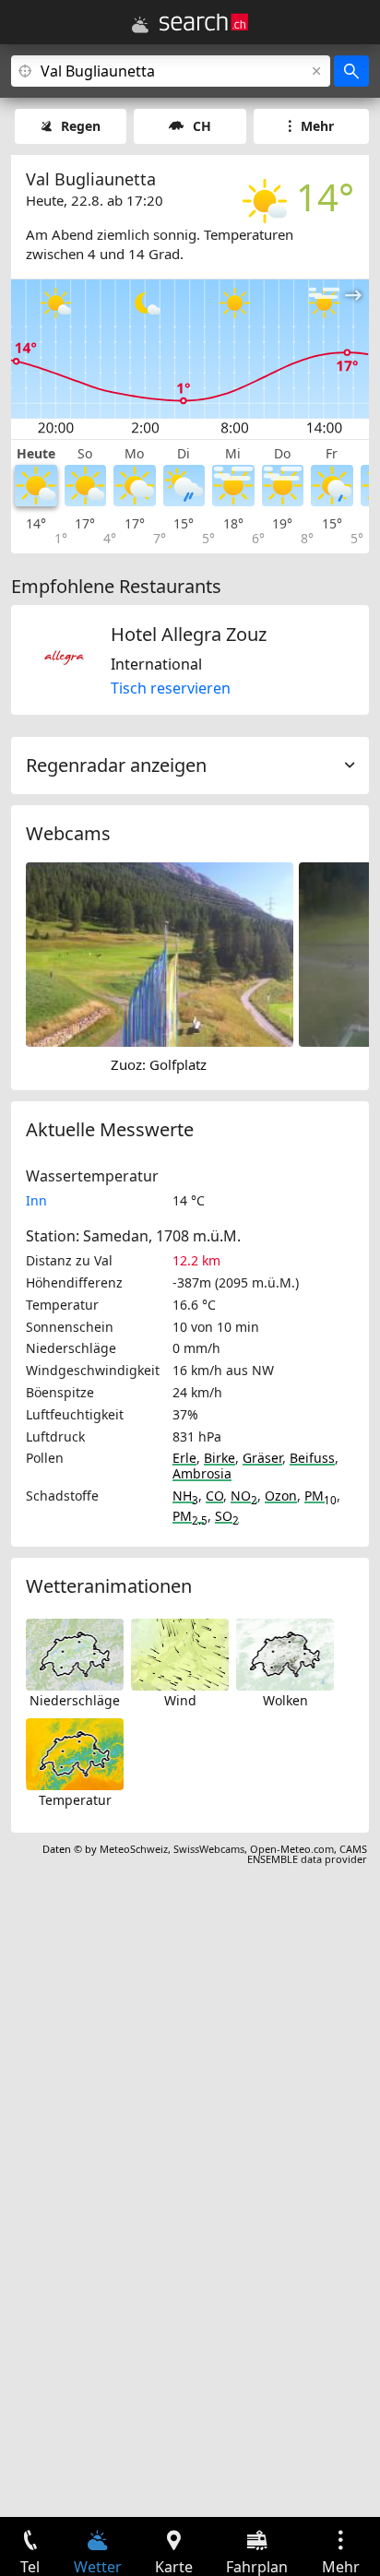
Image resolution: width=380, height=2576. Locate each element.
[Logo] (204, 22)
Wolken (285, 1700)
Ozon (281, 1496)
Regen (81, 126)
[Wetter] (140, 25)
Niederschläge (75, 1700)
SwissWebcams (209, 1849)
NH (185, 1496)
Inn (36, 1200)
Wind (180, 1700)
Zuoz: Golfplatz (159, 1064)
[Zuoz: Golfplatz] (160, 954)
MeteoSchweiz (134, 1849)
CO (214, 1496)
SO (227, 1516)
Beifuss (312, 1458)
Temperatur (75, 1800)
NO (244, 1496)
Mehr (317, 126)
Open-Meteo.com (292, 1849)
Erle (184, 1458)
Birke (220, 1458)
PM (321, 1496)
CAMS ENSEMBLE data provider (307, 1854)
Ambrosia (202, 1473)
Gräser (262, 1458)
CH (202, 126)
